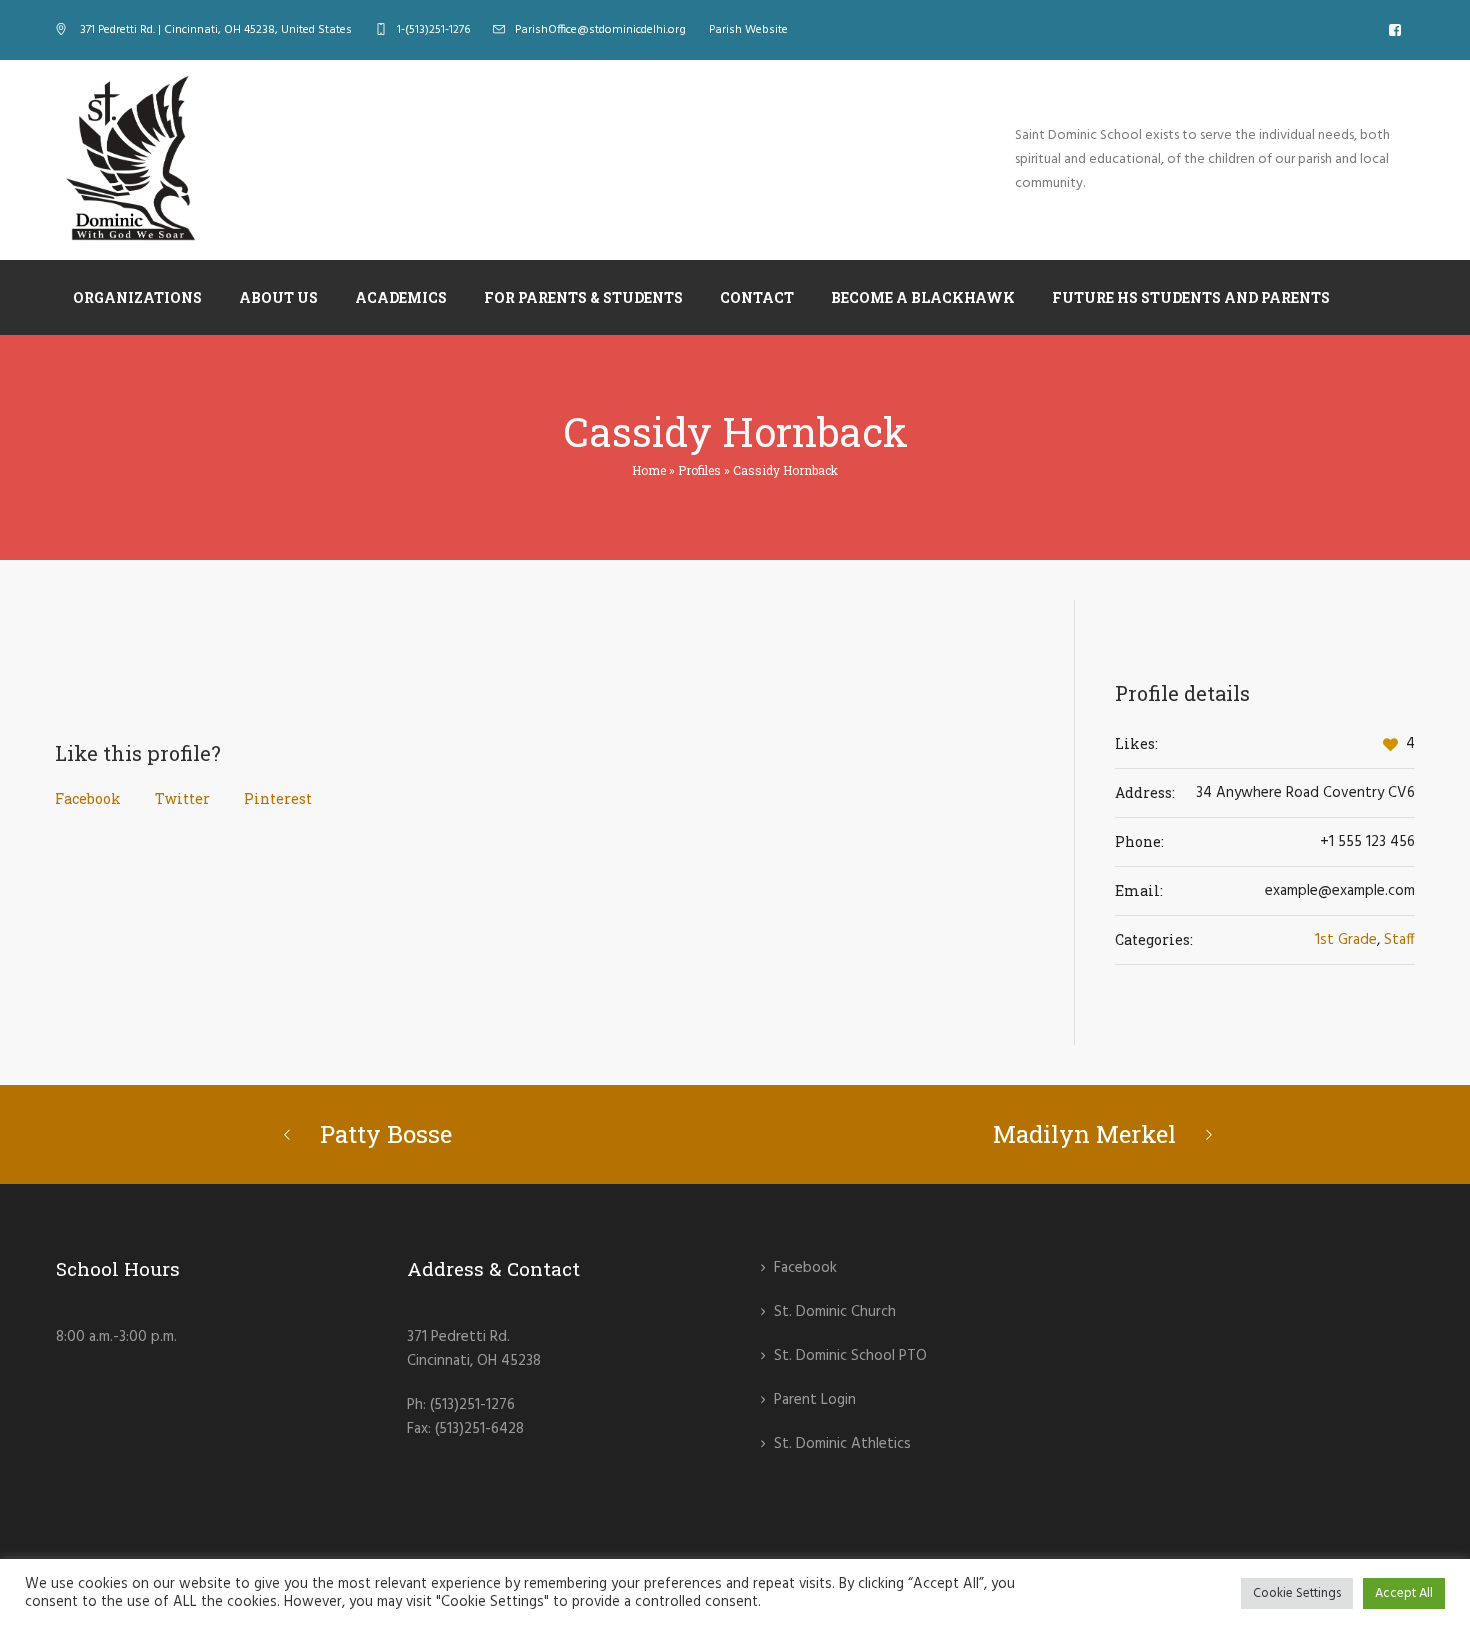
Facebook (88, 798)
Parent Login (815, 1400)
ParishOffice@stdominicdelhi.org (600, 30)
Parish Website (748, 30)
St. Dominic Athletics (842, 1444)
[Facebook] (1395, 30)
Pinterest (278, 798)
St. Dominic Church (835, 1312)
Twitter (182, 798)
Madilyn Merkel (1084, 1134)
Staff (1399, 940)
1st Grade (1346, 940)
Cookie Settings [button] (1297, 1593)
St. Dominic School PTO (850, 1356)
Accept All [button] (1404, 1593)
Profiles (699, 470)
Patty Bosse (386, 1134)
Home (649, 470)
